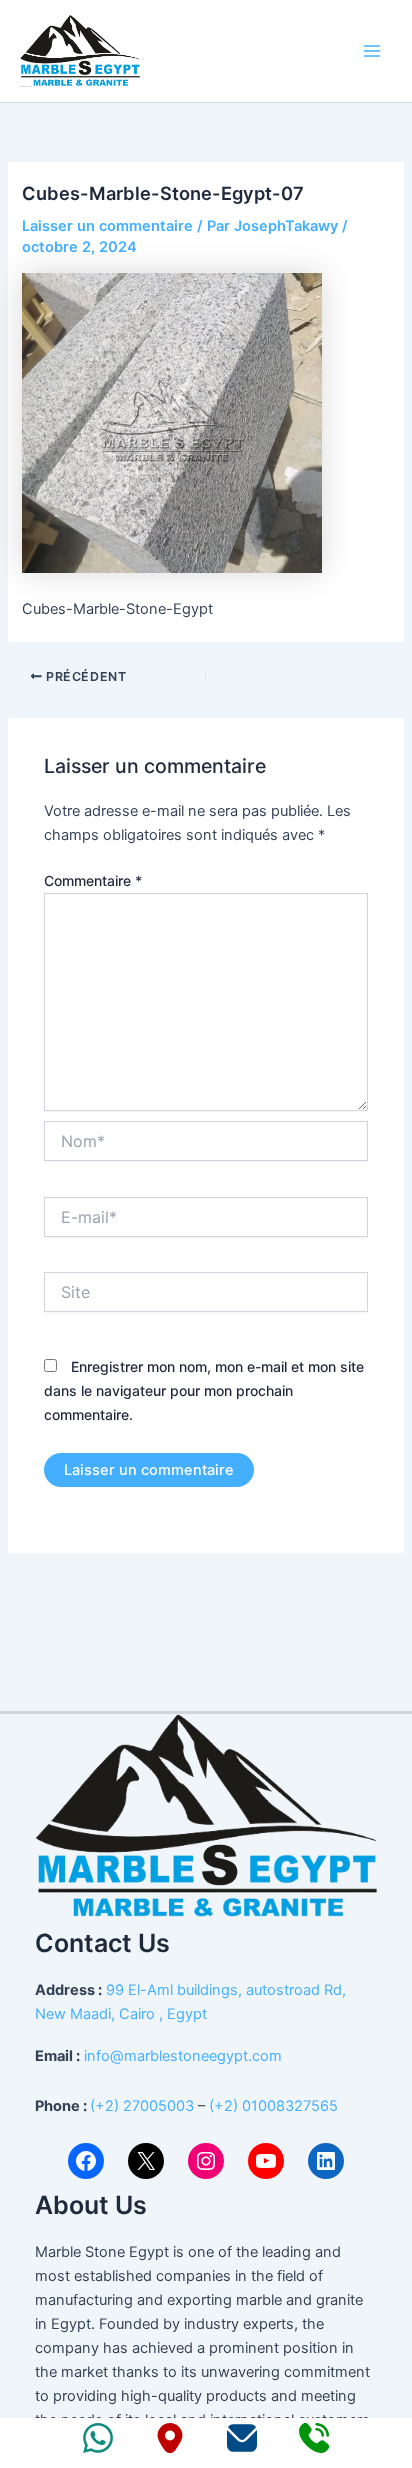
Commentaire (93, 880)
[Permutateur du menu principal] (372, 51)
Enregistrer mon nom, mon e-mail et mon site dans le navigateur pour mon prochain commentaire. (204, 1390)
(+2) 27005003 (142, 2106)
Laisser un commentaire (107, 226)
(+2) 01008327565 (273, 2106)
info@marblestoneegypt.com (183, 2056)
